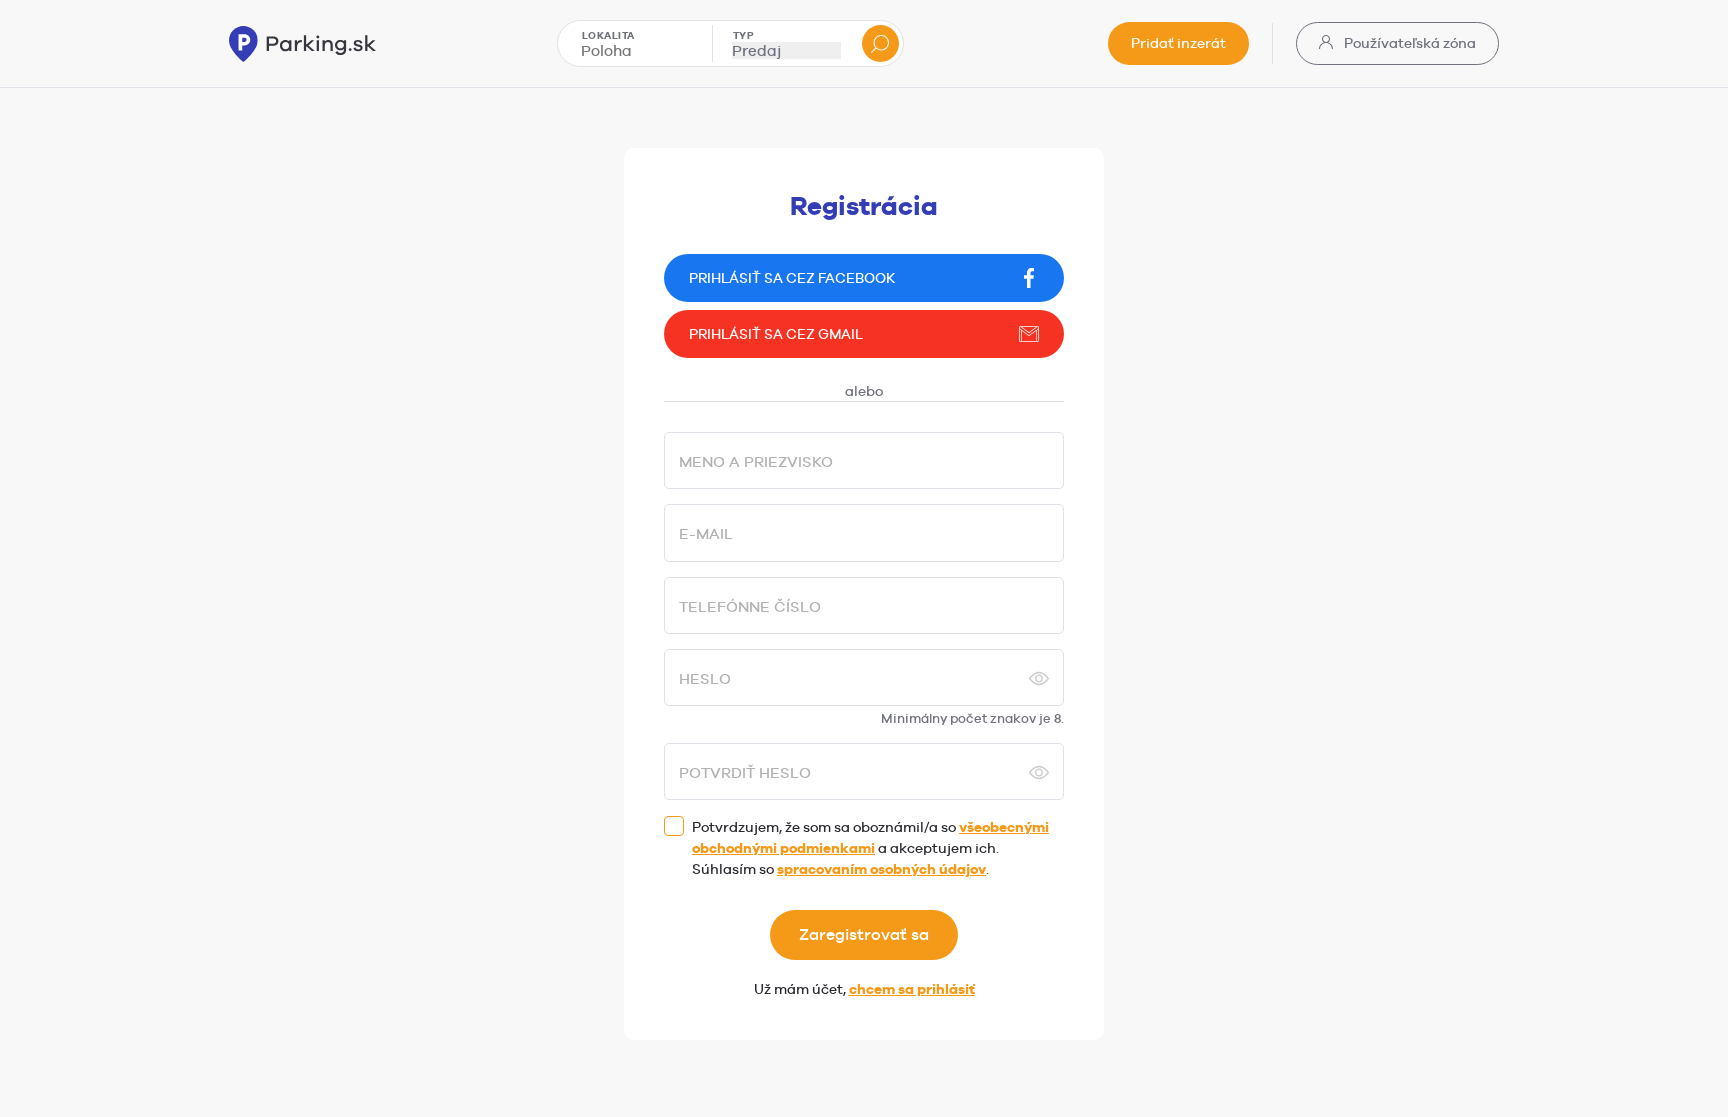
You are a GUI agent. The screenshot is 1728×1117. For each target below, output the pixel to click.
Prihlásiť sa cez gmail (776, 334)
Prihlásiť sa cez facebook (792, 278)
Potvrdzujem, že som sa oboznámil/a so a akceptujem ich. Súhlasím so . (870, 848)
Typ (744, 35)
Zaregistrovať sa (864, 934)
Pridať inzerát (1178, 43)
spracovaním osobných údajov (881, 869)
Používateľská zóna (1408, 43)
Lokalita (608, 35)
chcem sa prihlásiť (912, 989)
